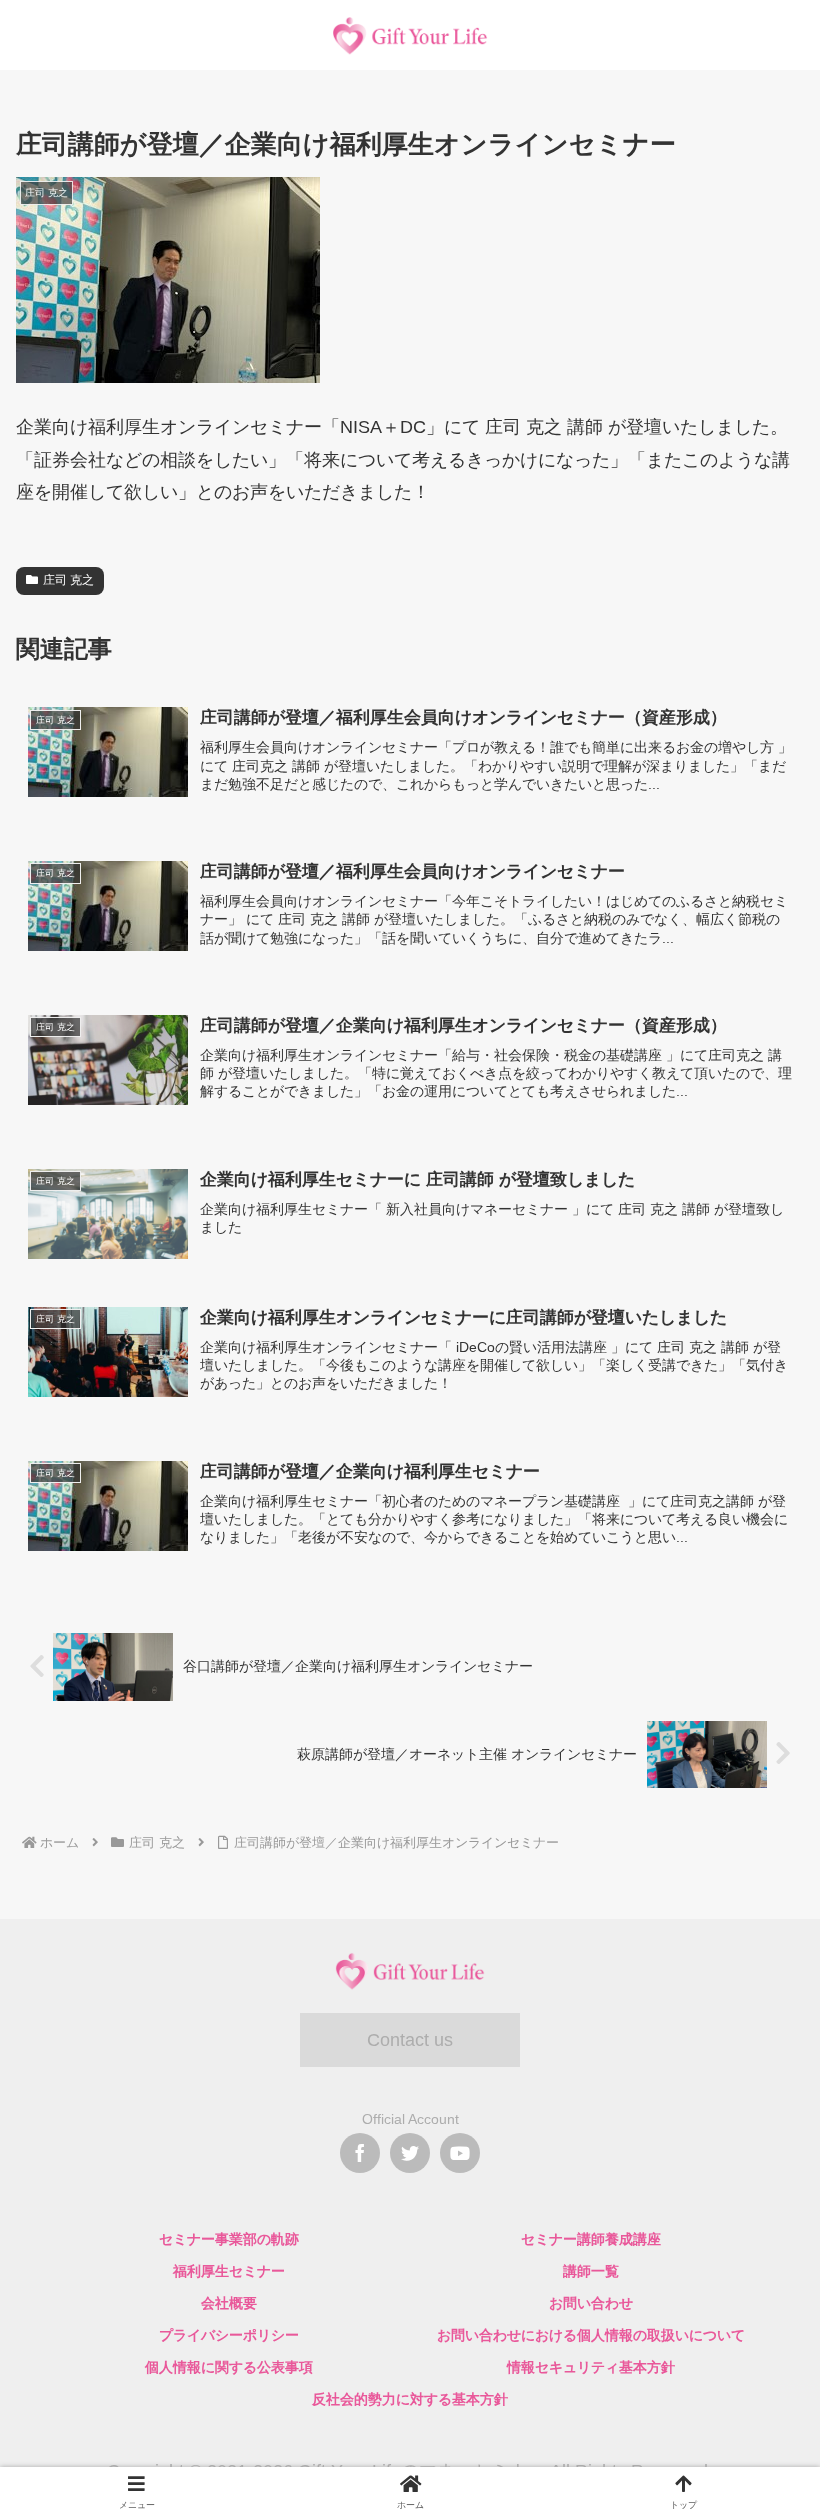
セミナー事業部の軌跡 (229, 2239)
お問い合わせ (591, 2303)
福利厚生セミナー (229, 2271)
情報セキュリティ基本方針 (591, 2367)
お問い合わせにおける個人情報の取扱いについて (591, 2335)
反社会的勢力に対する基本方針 (410, 2399)
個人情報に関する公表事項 (229, 2367)
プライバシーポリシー (229, 2335)
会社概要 (229, 2303)
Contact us (410, 2040)
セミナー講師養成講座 (591, 2239)
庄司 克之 (68, 580)
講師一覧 (591, 2271)
